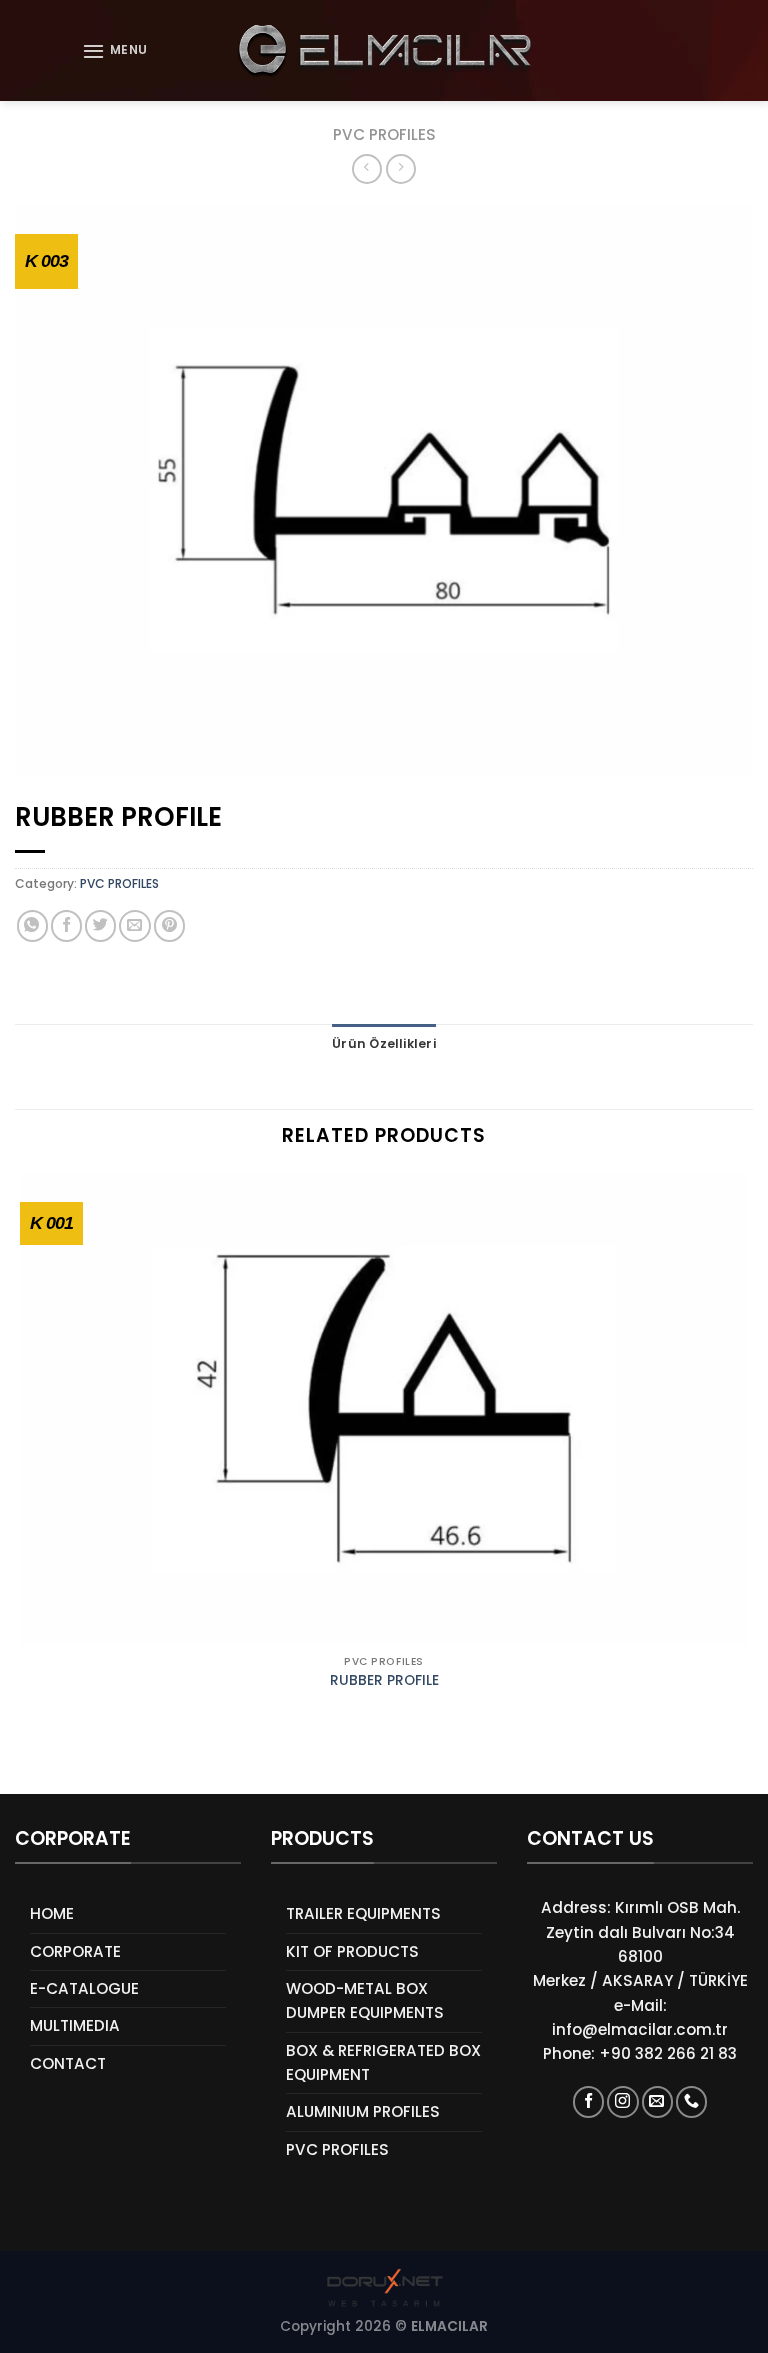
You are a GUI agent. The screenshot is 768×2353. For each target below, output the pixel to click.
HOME (52, 1913)
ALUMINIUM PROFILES (363, 2111)
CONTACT (68, 2063)
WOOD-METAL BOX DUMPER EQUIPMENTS (365, 2000)
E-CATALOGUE (84, 1988)
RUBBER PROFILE (384, 1681)
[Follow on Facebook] (588, 2101)
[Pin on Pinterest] (169, 925)
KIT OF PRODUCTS (352, 1951)
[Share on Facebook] (66, 925)
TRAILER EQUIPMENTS (363, 1913)
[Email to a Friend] (134, 925)
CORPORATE (75, 1951)
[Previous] (23, 1760)
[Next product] (366, 169)
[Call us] (691, 2101)
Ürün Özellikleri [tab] (384, 1043)
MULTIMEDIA (75, 2025)
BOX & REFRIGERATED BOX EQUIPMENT (383, 2062)
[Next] (75, 1760)
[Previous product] (400, 169)
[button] (114, 51)
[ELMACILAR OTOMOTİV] (384, 50)
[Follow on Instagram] (622, 2101)
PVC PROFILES (384, 134)
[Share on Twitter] (100, 925)
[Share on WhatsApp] (32, 925)
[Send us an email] (657, 2101)
